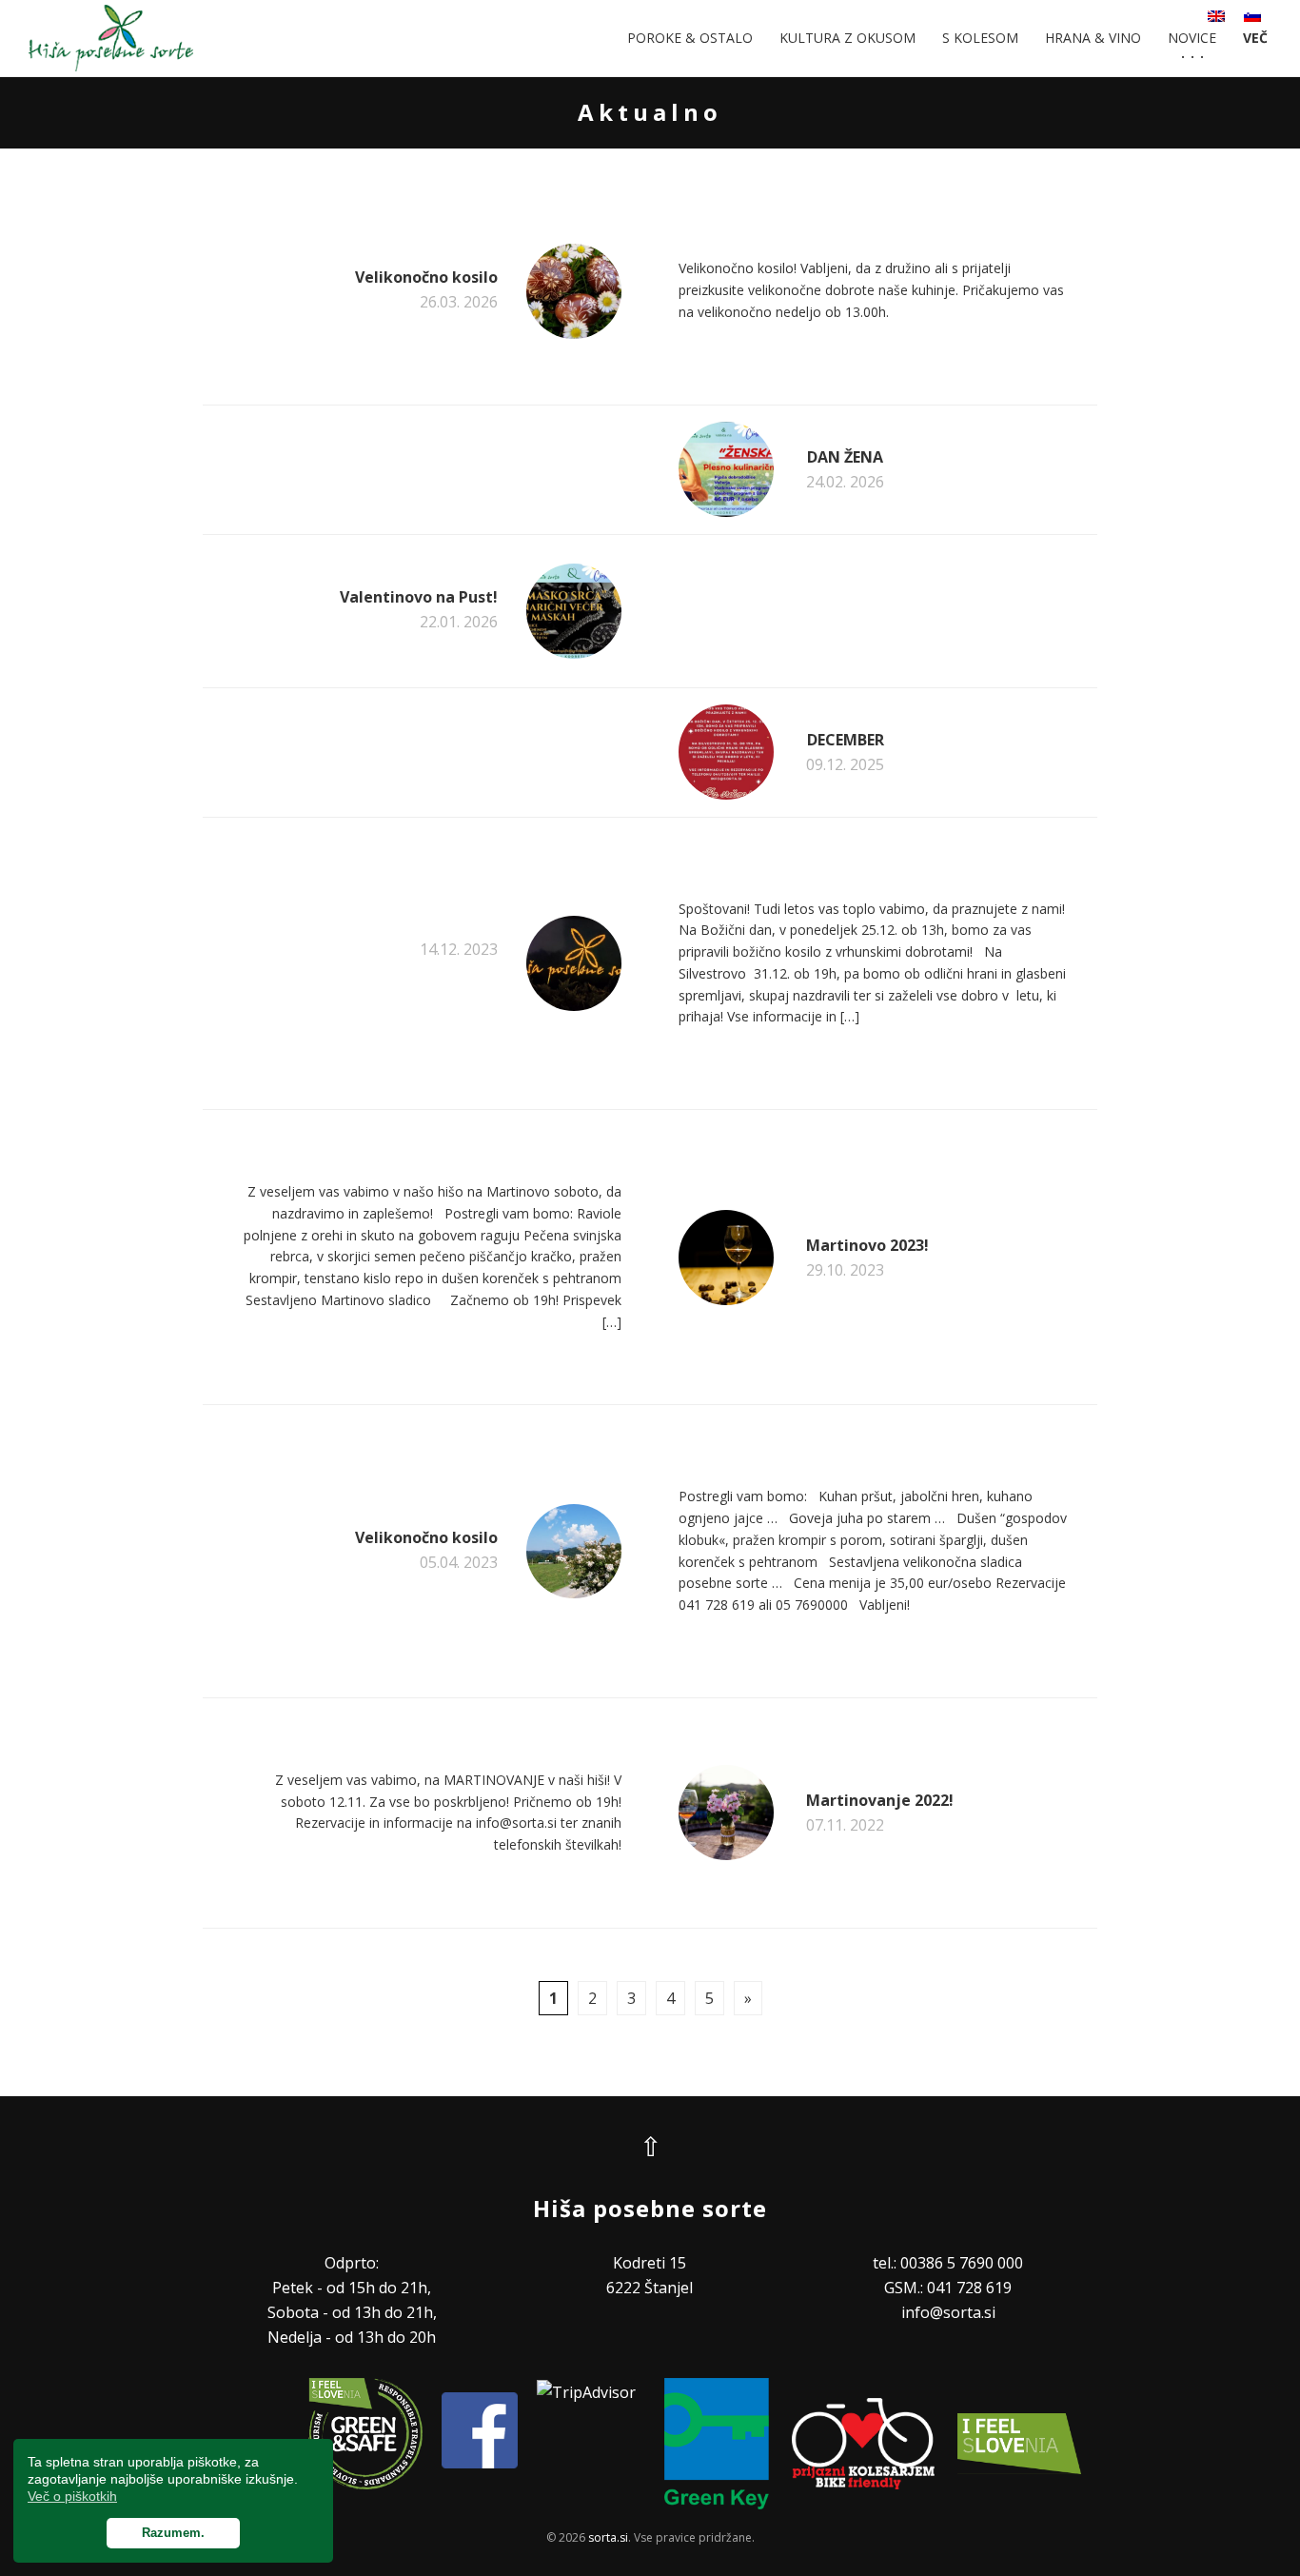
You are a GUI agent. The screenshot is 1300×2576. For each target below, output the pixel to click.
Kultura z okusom (847, 38)
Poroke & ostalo (690, 38)
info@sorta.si (948, 2312)
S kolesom (980, 38)
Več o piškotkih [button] (72, 2496)
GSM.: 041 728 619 (948, 2288)
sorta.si (608, 2537)
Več (1255, 38)
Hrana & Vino (1093, 38)
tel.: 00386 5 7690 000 (948, 2263)
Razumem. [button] (173, 2533)
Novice (1192, 38)
